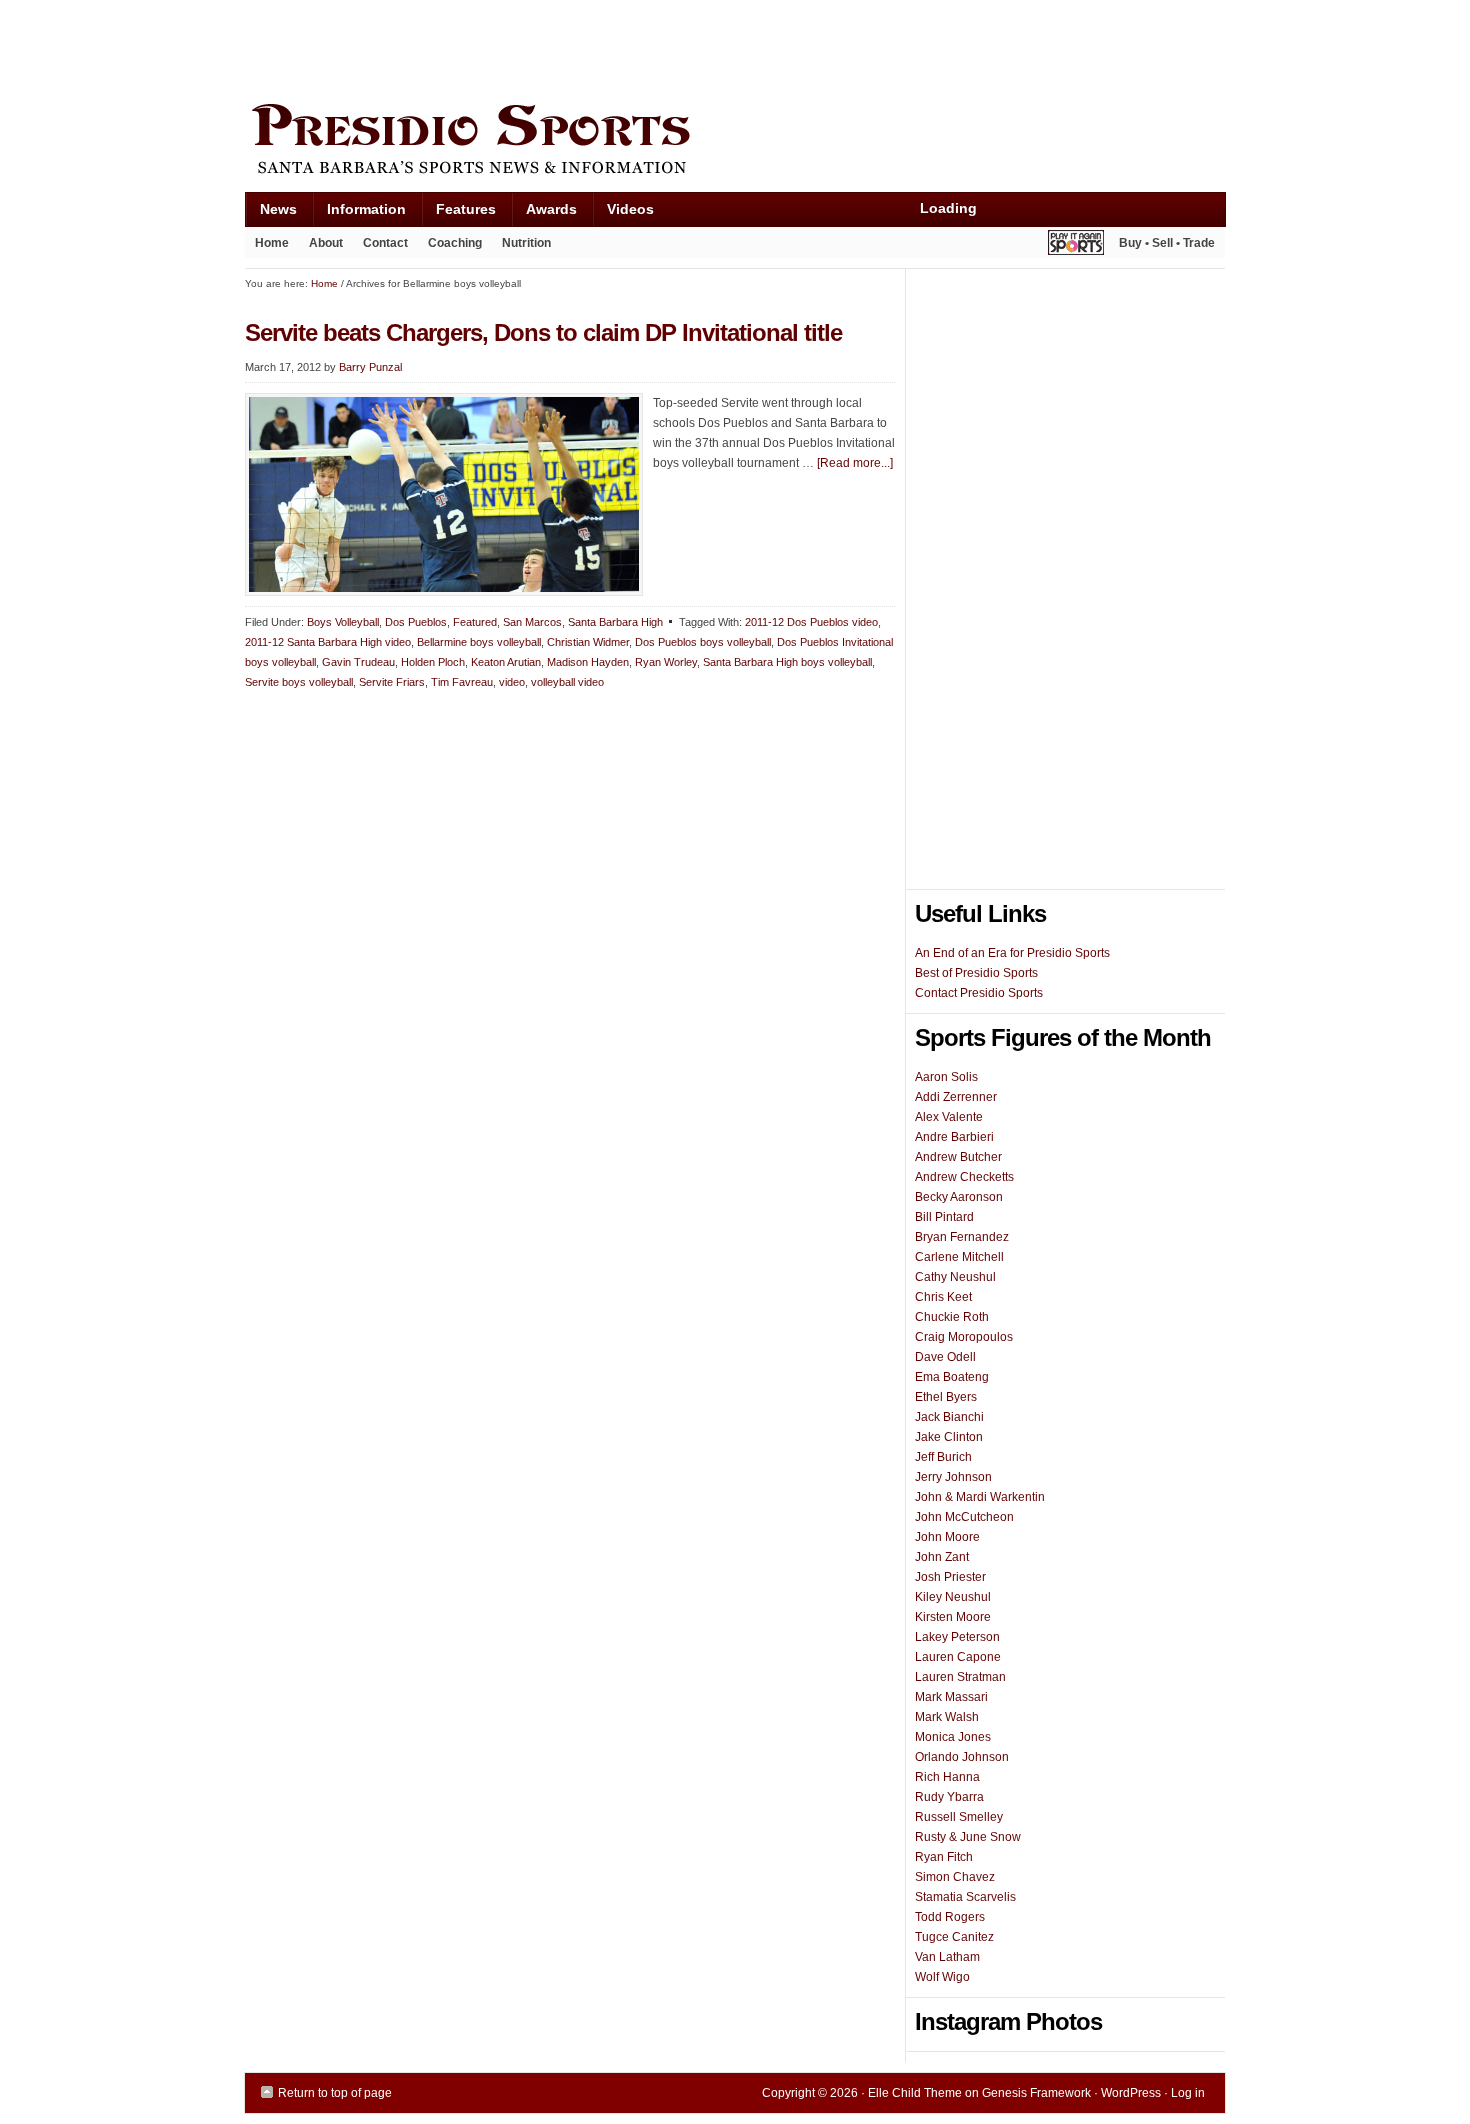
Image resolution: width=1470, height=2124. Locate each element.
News (271, 213)
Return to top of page (335, 2093)
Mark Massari (951, 1697)
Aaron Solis (946, 1077)
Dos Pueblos (416, 622)
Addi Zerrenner (956, 1097)
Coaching (455, 243)
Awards (544, 213)
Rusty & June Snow (968, 1837)
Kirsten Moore (953, 1617)
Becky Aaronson (959, 1197)
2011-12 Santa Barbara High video (328, 642)
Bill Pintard (944, 1217)
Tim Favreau (462, 682)
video (512, 682)
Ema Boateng (952, 1377)
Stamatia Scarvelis (965, 1897)
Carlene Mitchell (959, 1257)
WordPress (1131, 2093)
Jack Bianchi (949, 1417)
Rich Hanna (947, 1777)
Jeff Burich (943, 1457)
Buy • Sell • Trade (1167, 243)
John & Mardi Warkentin (980, 1497)
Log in (1188, 2093)
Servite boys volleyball (299, 682)
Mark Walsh (947, 1717)
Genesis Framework (1036, 2093)
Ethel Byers (946, 1397)
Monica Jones (953, 1737)
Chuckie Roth (952, 1317)
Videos (630, 209)
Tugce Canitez (954, 1937)
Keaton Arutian (506, 662)
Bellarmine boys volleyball (479, 642)
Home (272, 243)
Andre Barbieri (954, 1137)
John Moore (947, 1537)
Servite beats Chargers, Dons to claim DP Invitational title (543, 332)
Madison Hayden (588, 662)
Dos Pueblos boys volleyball (703, 642)
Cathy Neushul (955, 1277)
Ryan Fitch (944, 1857)
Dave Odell (945, 1357)
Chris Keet (943, 1297)
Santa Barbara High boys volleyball (787, 662)
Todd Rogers (950, 1917)
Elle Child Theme (915, 2093)
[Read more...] (855, 463)
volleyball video (567, 682)
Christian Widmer (588, 642)
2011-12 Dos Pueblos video (811, 622)
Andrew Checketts (964, 1177)
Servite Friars (392, 682)
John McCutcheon (964, 1517)
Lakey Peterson (957, 1637)
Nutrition (526, 243)
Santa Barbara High (615, 622)
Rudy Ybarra (949, 1797)
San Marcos (532, 622)
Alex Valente (949, 1117)
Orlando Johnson (962, 1757)
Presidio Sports (735, 142)
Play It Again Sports (1076, 245)
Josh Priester (950, 1577)
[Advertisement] (609, 47)
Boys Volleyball (343, 622)
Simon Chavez (955, 1877)
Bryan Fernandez (962, 1237)
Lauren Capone (958, 1657)
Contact (385, 243)
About (321, 247)
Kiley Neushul (953, 1597)
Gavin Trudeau (358, 662)
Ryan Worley (666, 662)
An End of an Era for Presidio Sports (1012, 953)
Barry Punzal (370, 367)
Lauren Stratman (960, 1677)
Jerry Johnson (953, 1477)
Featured (475, 622)
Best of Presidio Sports (976, 973)
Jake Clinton (949, 1437)
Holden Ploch (433, 662)
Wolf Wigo (942, 1977)
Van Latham (947, 1957)
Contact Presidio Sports (979, 993)
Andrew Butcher (958, 1157)
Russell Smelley (959, 1817)
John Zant (942, 1557)
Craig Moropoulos (964, 1337)
